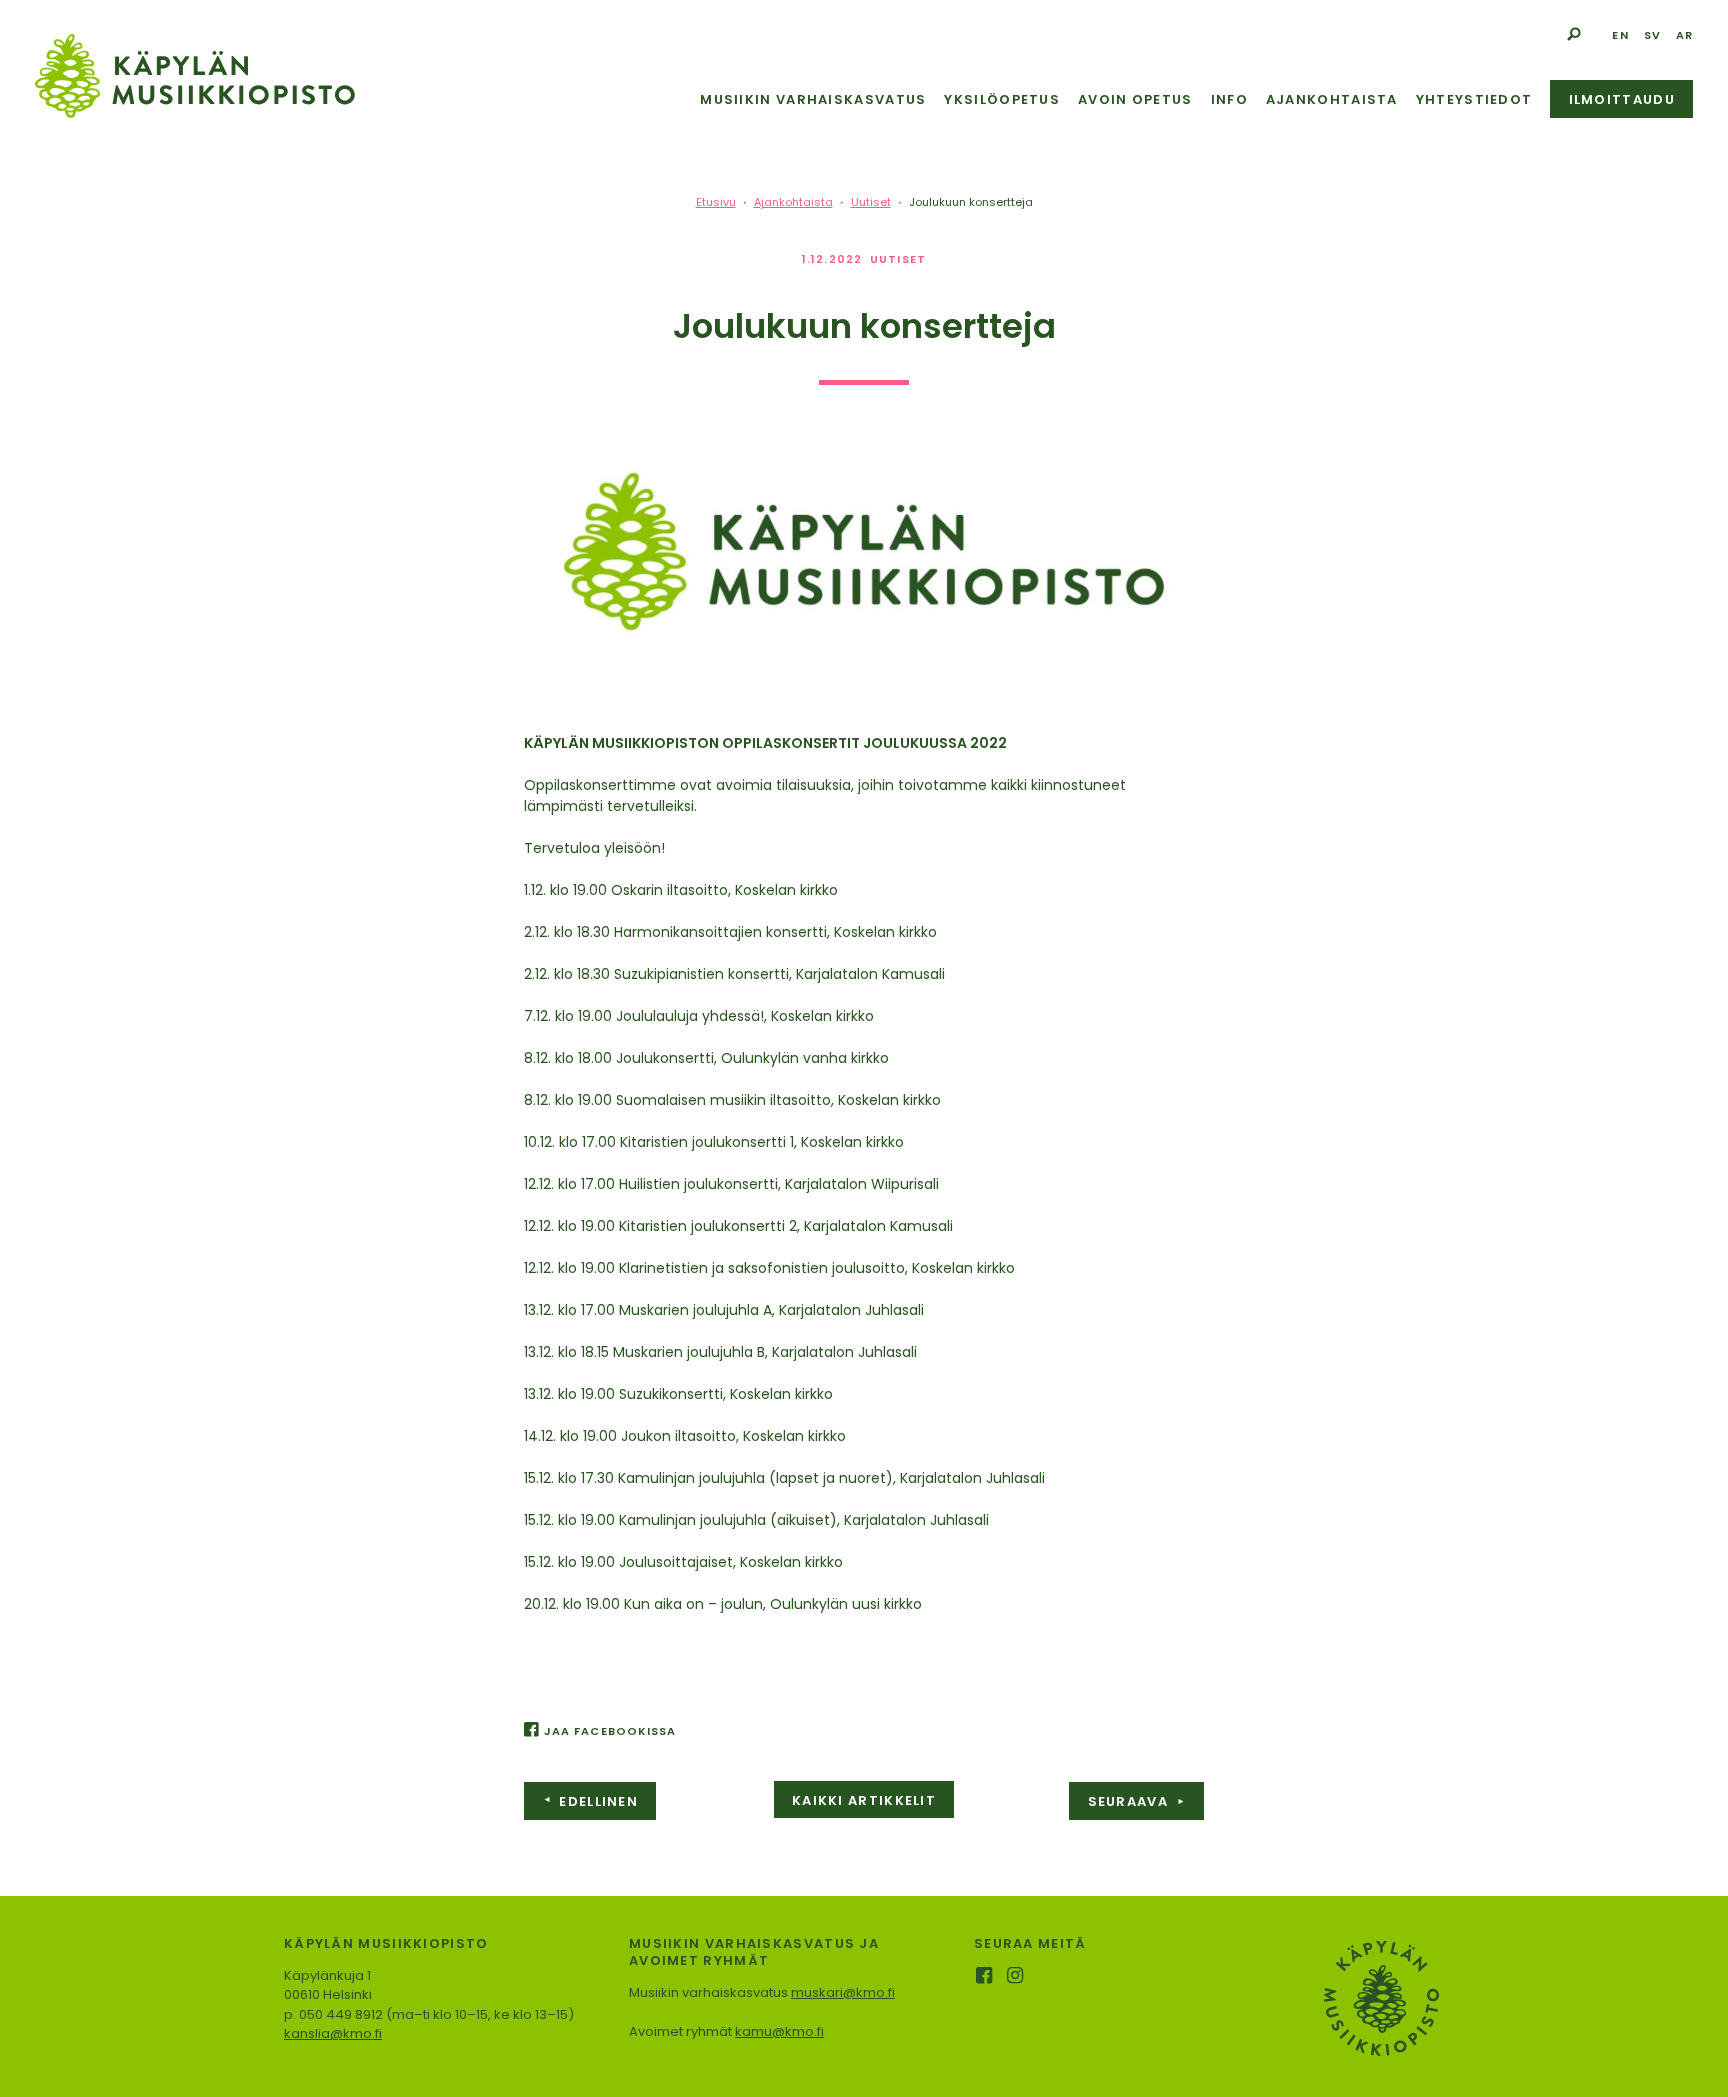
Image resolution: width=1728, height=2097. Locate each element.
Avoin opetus (1135, 99)
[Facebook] (985, 1977)
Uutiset (898, 259)
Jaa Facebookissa (610, 1731)
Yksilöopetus (1002, 99)
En (1620, 35)
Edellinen (590, 1801)
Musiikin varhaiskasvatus (813, 99)
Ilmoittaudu (1622, 99)
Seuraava (1137, 1801)
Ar (1684, 35)
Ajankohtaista (1332, 99)
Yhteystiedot (1474, 99)
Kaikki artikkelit (864, 1800)
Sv (1652, 35)
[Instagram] (1016, 1977)
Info (1229, 99)
